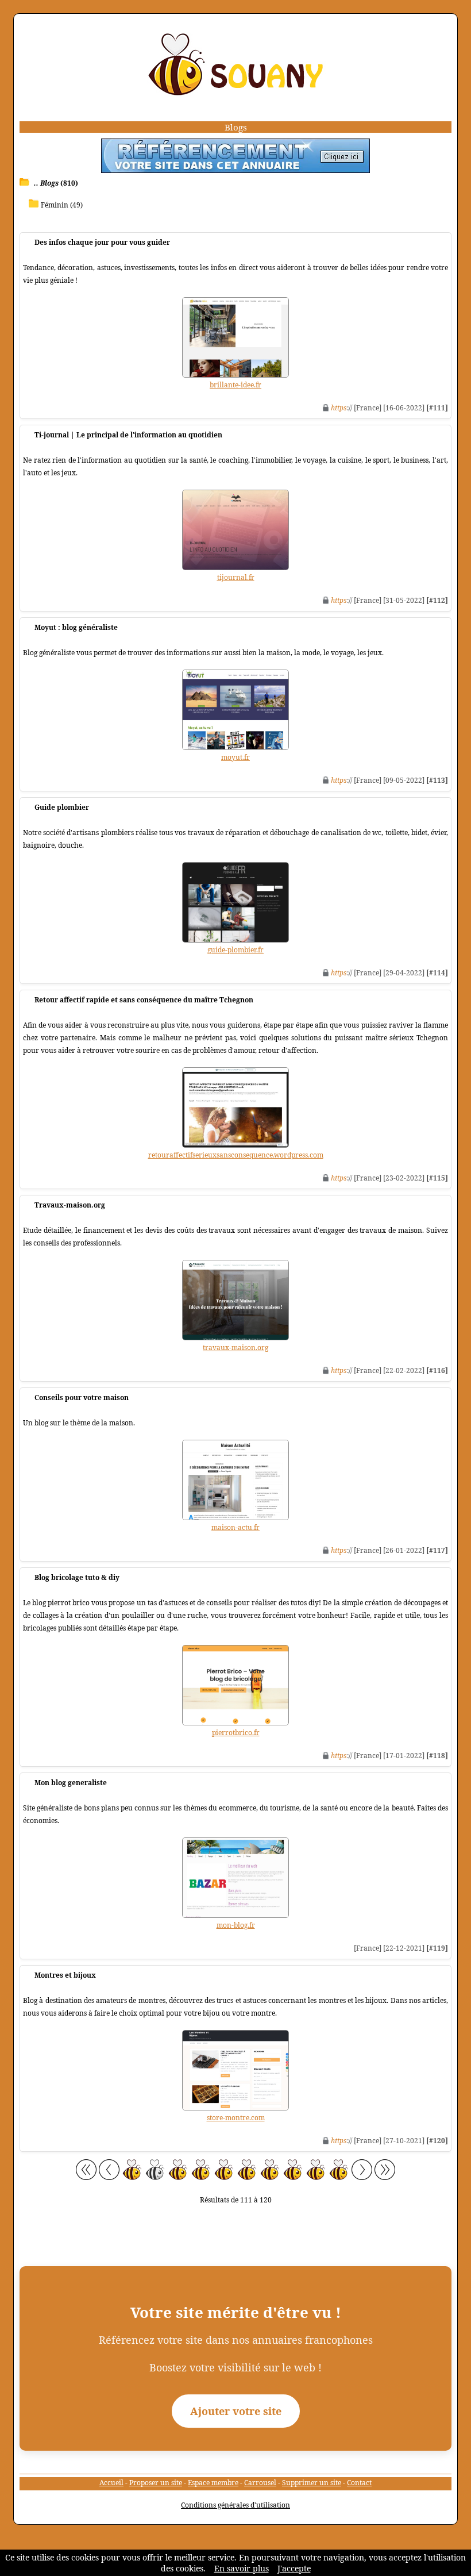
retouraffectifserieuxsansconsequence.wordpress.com (236, 1155)
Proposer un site (156, 2483)
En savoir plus (242, 2568)
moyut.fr (235, 757)
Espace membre (213, 2483)
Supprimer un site (312, 2483)
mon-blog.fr (236, 1925)
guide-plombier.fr (235, 950)
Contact (359, 2483)
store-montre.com (236, 2118)
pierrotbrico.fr (236, 1733)
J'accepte (294, 2568)
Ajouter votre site (236, 2411)
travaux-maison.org (235, 1347)
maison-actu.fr (235, 1527)
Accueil (111, 2483)
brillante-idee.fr (235, 385)
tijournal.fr (236, 577)
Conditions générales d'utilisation (235, 2505)
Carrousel (260, 2483)
